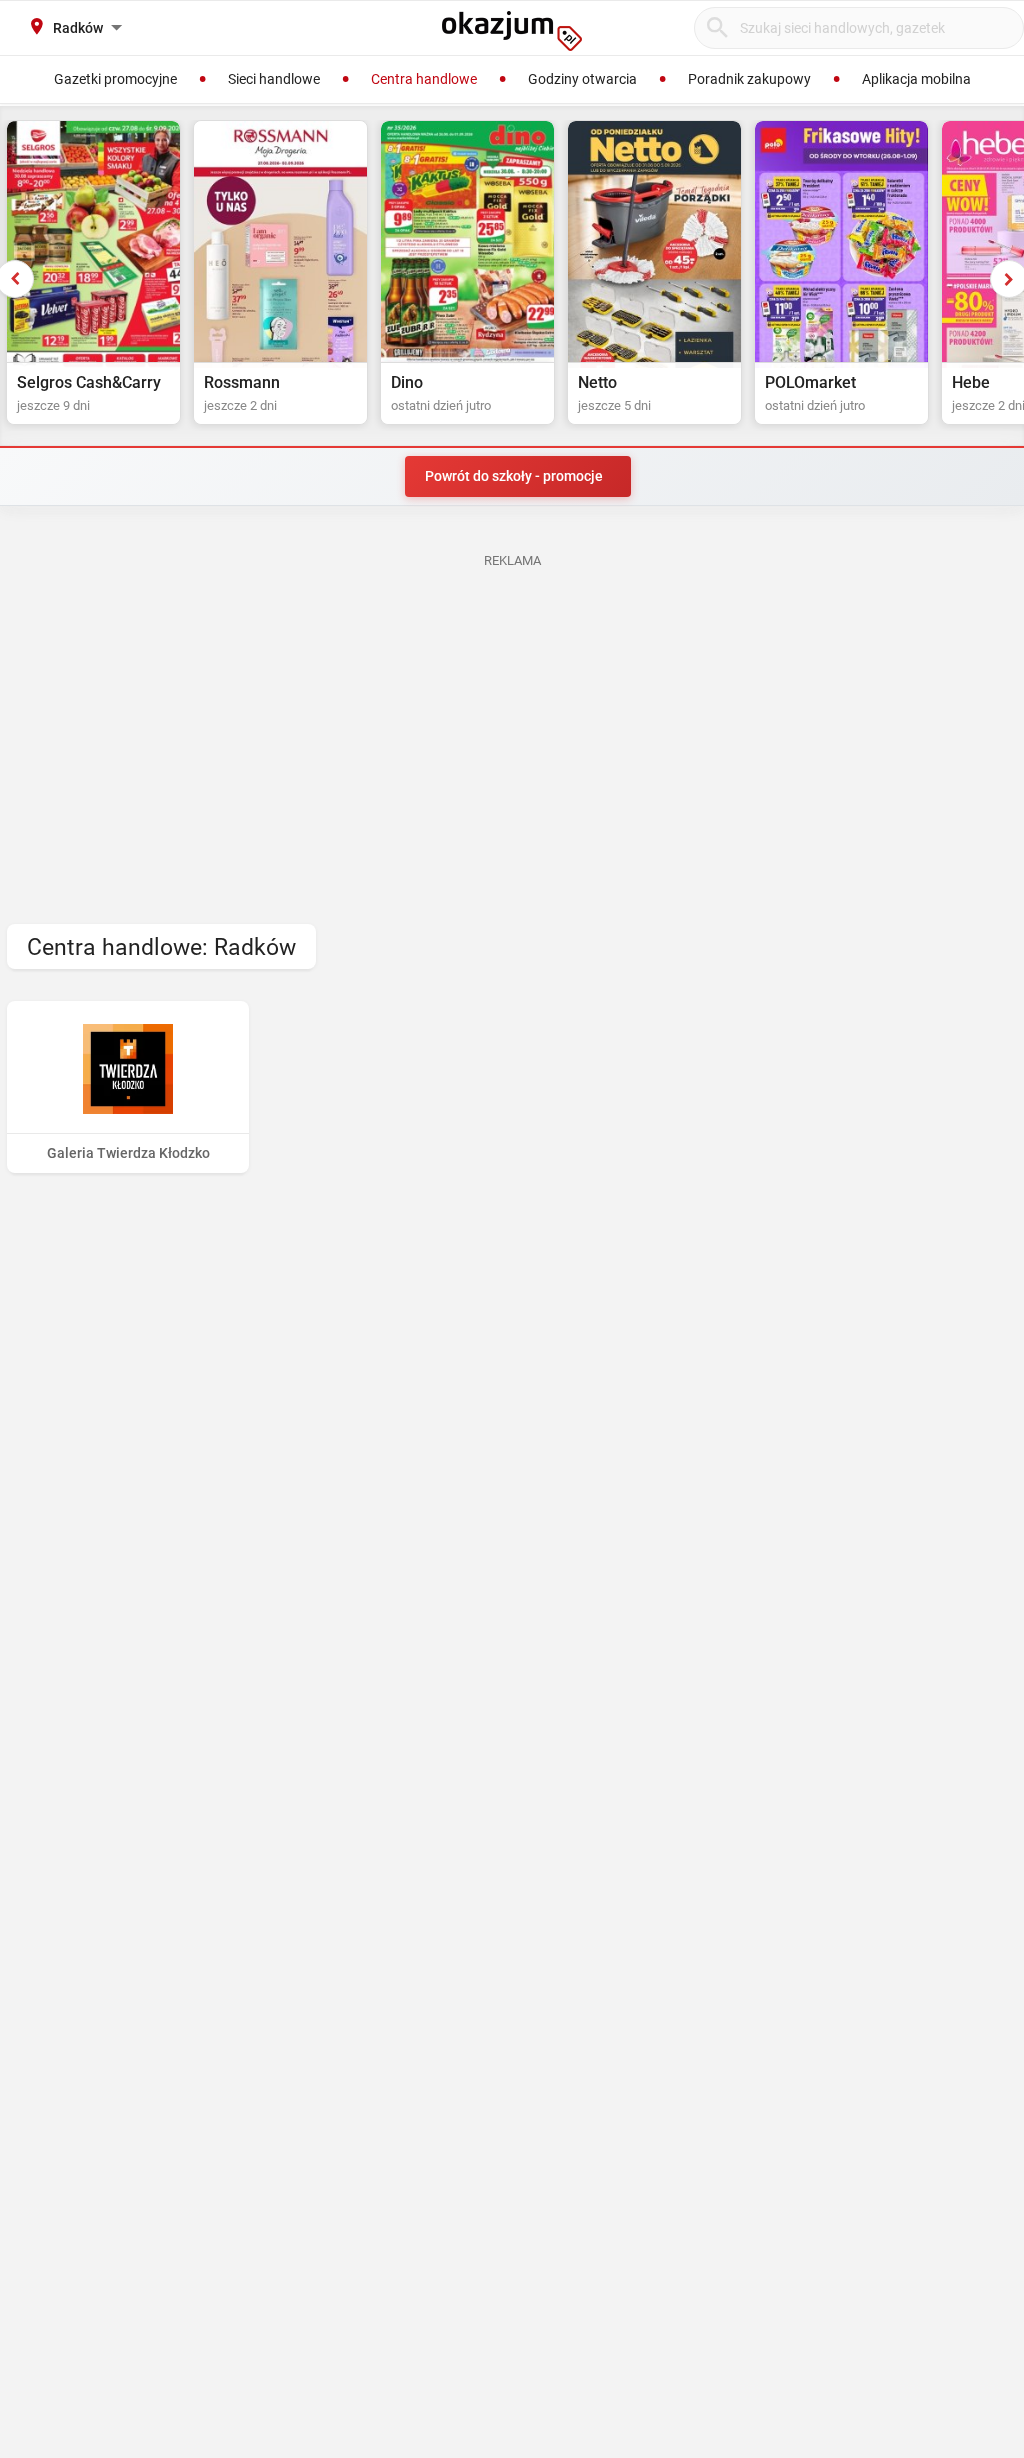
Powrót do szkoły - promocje (514, 476)
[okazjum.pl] (512, 31)
